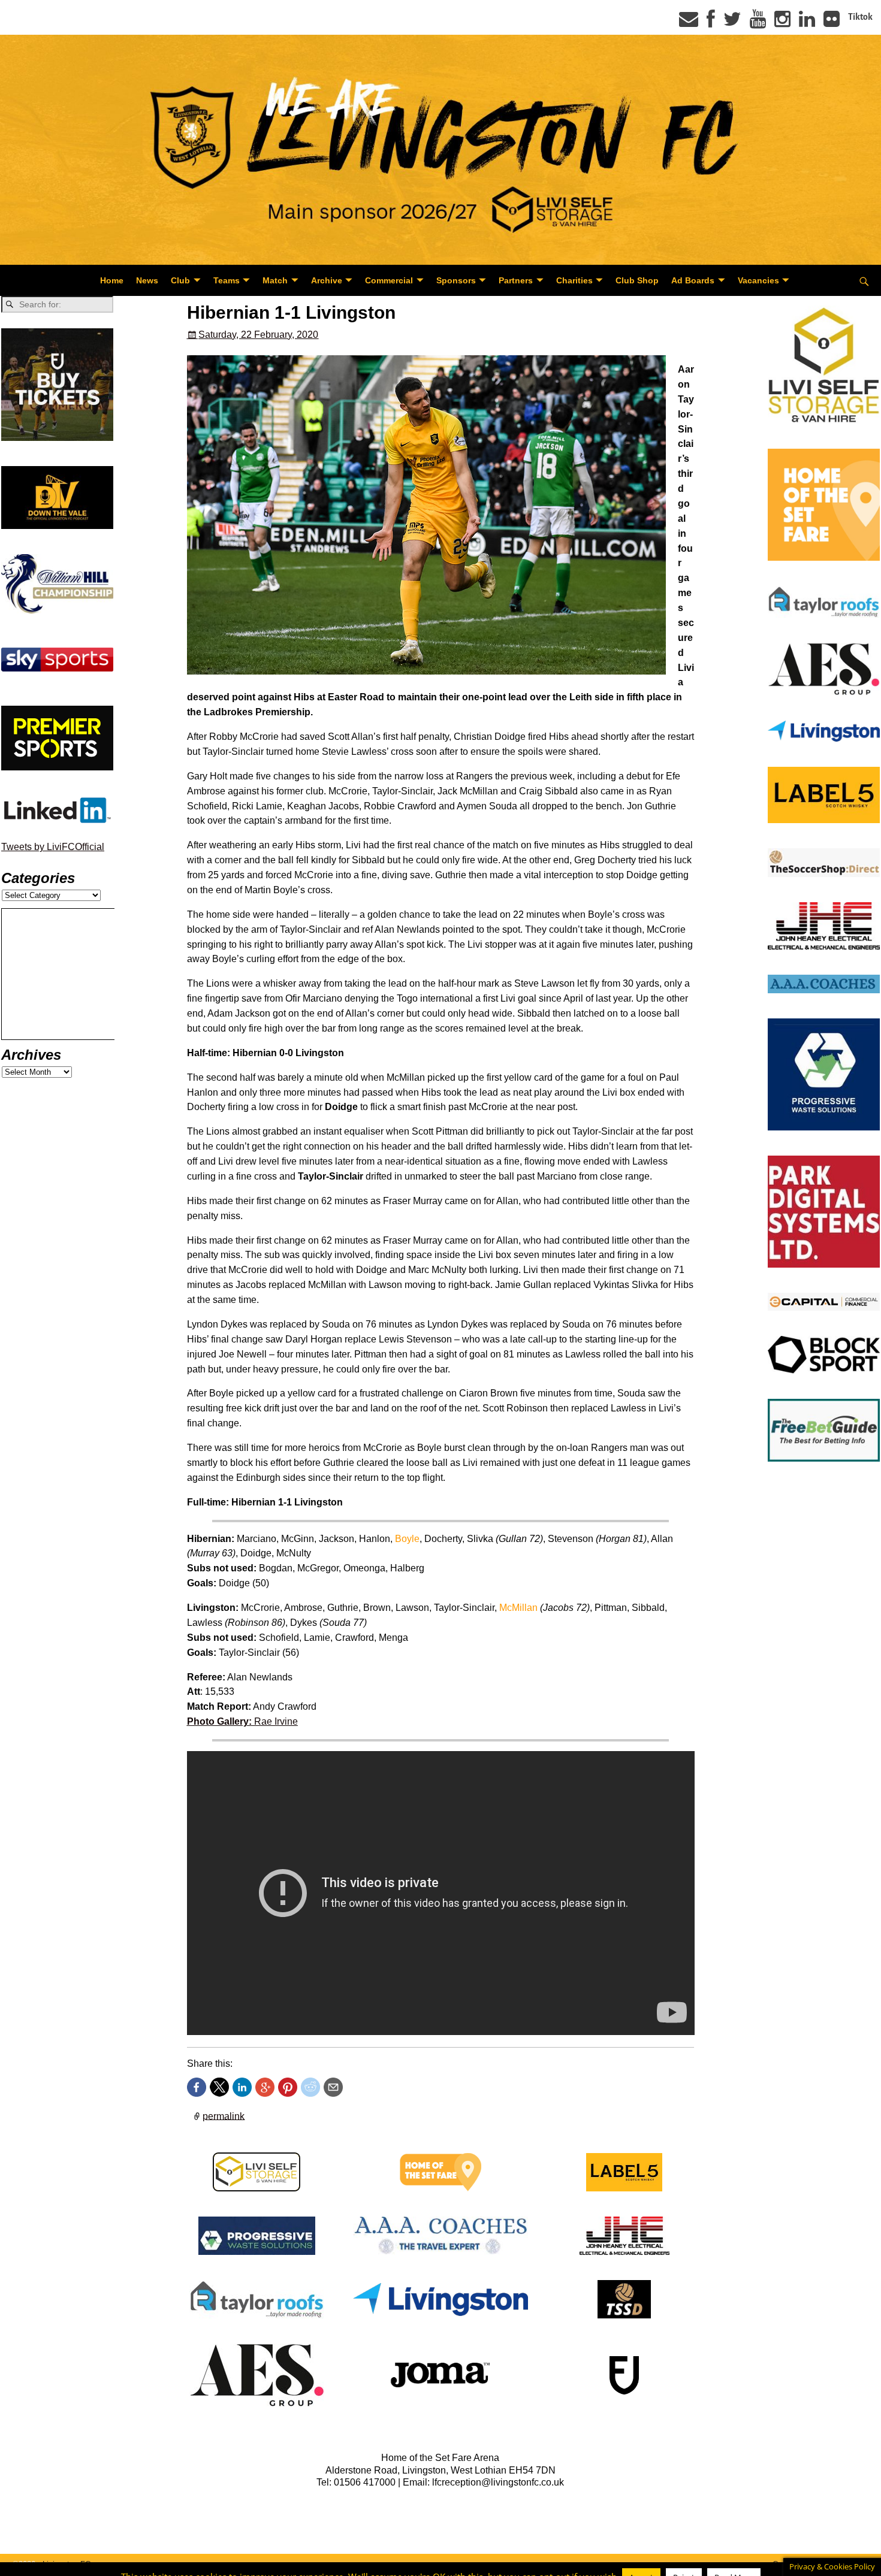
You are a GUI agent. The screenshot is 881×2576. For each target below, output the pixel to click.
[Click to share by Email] (333, 2087)
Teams (227, 280)
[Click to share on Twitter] (219, 2087)
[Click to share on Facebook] (197, 2087)
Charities (574, 280)
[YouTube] (758, 23)
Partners (516, 280)
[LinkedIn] (807, 23)
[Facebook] (711, 23)
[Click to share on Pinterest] (288, 2087)
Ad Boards (693, 280)
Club (180, 280)
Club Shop (637, 280)
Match (275, 280)
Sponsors (456, 280)
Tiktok (860, 17)
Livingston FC (67, 2564)
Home (112, 280)
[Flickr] (832, 23)
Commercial (389, 280)
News (147, 280)
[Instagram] (782, 23)
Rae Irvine (242, 1721)
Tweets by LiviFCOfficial (53, 847)
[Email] (689, 23)
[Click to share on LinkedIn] (242, 2087)
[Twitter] (732, 23)
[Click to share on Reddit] (310, 2087)
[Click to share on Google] (265, 2087)
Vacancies (758, 280)
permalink (224, 2116)
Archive (327, 280)
